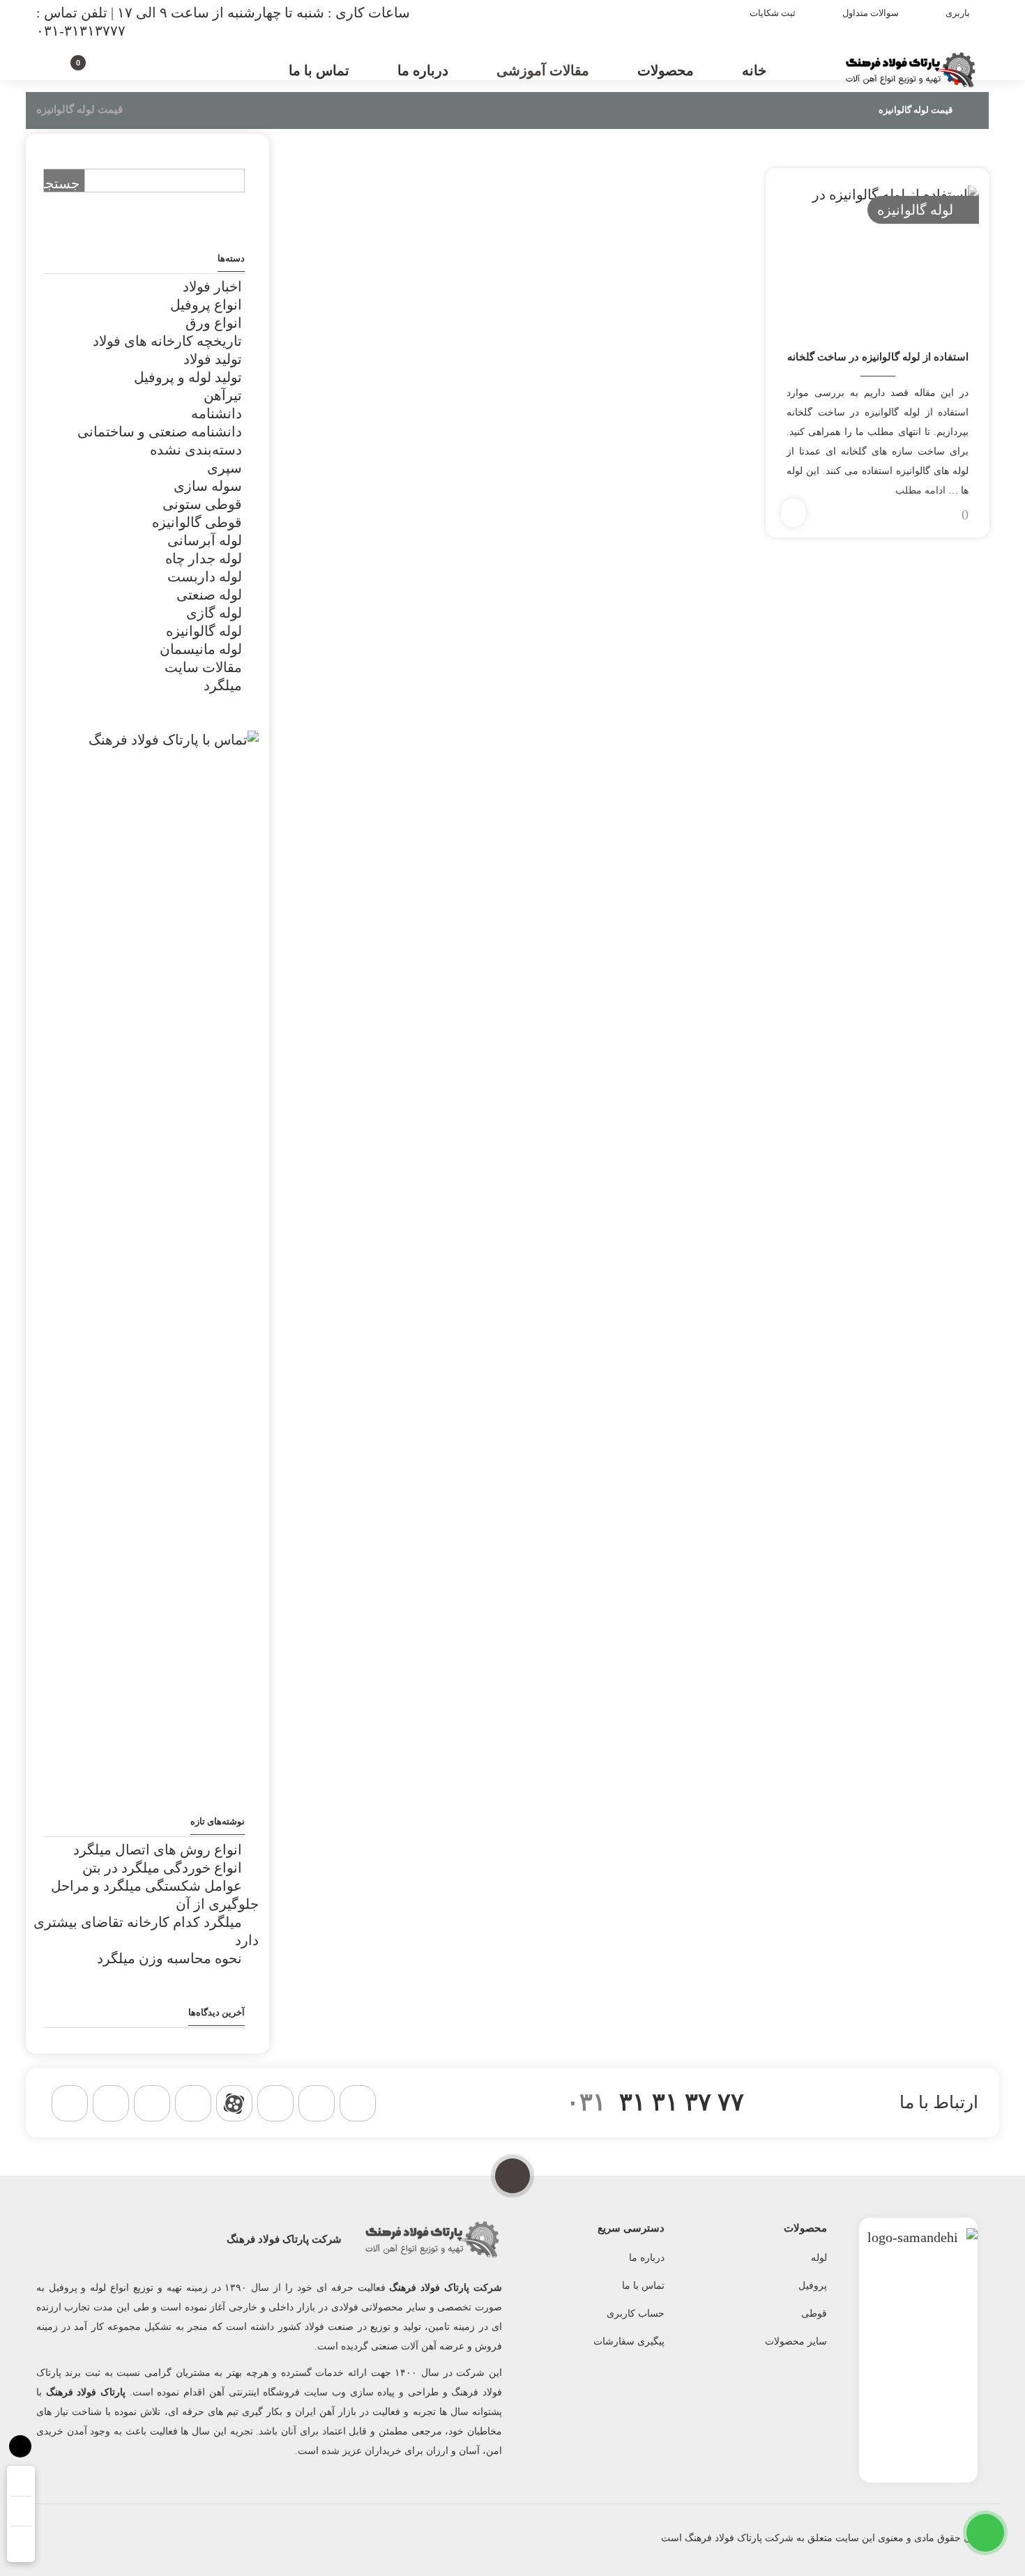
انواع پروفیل (206, 305)
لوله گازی (214, 613)
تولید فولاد (213, 359)
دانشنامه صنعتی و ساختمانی (160, 432)
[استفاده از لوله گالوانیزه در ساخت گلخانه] (878, 253)
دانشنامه (217, 413)
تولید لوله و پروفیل (188, 377)
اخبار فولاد (212, 287)
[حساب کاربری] (103, 68)
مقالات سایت (203, 667)
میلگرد (223, 685)
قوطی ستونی (202, 504)
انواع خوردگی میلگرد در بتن (162, 1868)
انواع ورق (214, 323)
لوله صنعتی (209, 595)
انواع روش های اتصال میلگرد (158, 1850)
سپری (225, 468)
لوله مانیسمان (201, 649)
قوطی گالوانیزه (197, 522)
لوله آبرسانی (205, 540)
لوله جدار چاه (204, 558)
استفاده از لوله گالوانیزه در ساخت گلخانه (878, 357)
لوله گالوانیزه (915, 210)
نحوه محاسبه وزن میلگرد (169, 1958)
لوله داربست (205, 577)
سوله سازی (208, 486)
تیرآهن (223, 395)
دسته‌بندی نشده (196, 450)
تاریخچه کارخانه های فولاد (167, 341)
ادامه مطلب (920, 490)
